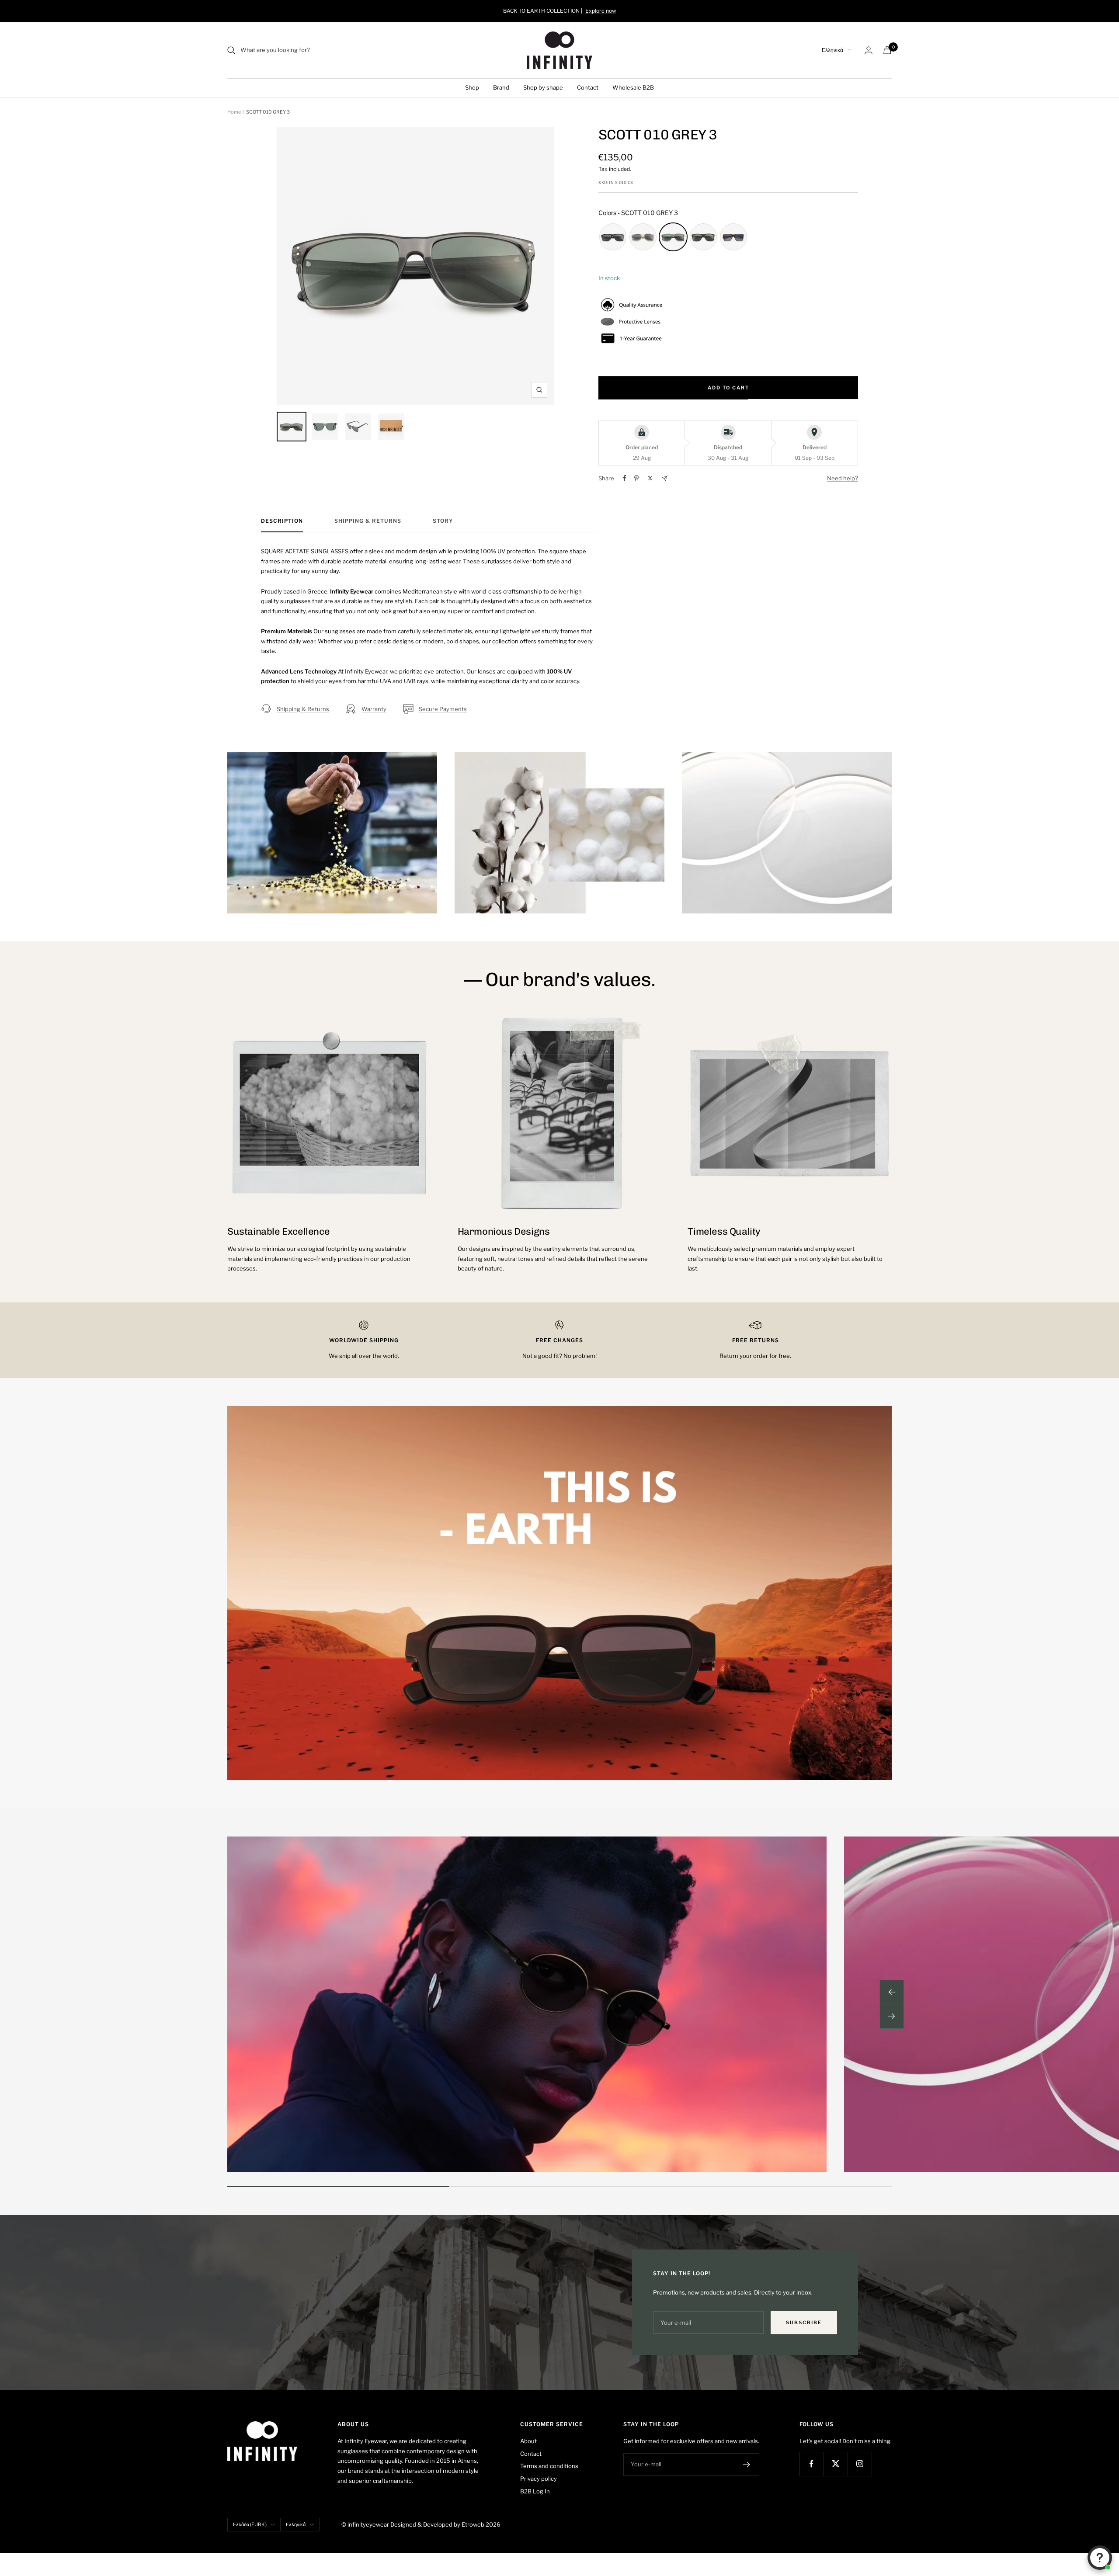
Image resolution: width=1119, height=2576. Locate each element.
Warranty (374, 709)
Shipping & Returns (368, 521)
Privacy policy (539, 2479)
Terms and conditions (549, 2466)
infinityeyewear (368, 2524)
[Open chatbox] (1100, 2558)
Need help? (843, 478)
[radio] (613, 237)
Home (234, 112)
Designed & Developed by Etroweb (438, 2524)
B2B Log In (535, 2491)
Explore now (601, 11)
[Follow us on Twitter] (836, 2464)
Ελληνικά (832, 50)
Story (443, 521)
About (528, 2441)
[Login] (869, 50)
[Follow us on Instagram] (860, 2464)
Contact (588, 87)
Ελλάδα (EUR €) (250, 2524)
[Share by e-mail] (665, 478)
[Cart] (887, 50)
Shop (472, 87)
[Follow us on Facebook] (811, 2464)
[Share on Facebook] (625, 478)
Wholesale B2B (633, 87)
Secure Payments (443, 709)
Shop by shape (543, 87)
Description (282, 521)
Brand (501, 87)
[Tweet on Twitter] (650, 478)
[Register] (747, 2465)
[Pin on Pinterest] (636, 478)
